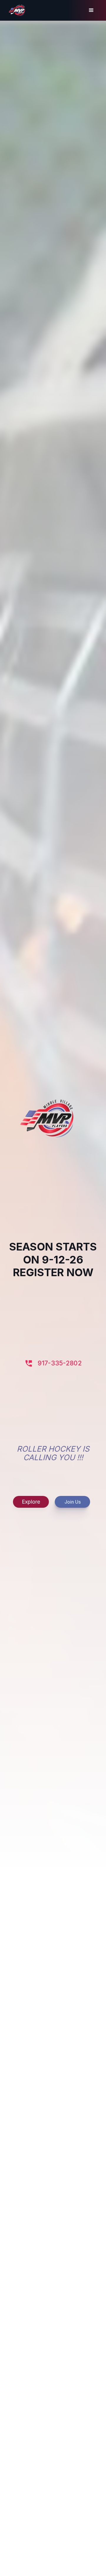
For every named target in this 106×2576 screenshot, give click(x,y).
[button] (91, 10)
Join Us (73, 1502)
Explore (31, 1502)
